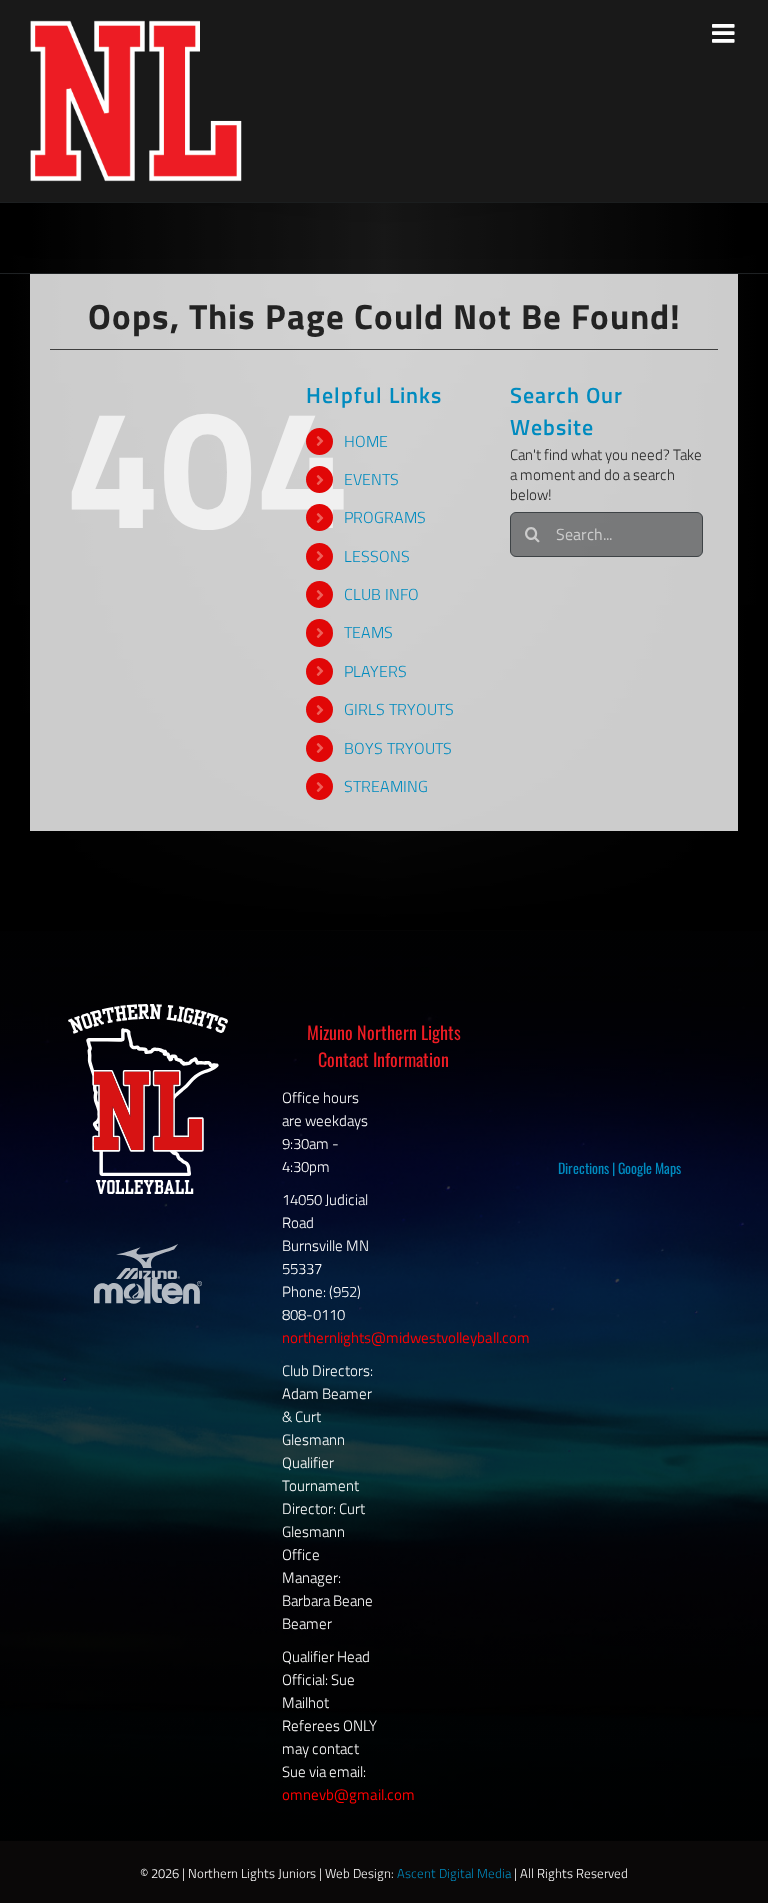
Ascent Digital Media (454, 1873)
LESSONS (377, 556)
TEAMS (368, 632)
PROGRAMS (385, 517)
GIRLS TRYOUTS (399, 709)
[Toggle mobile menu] (725, 33)
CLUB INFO (381, 594)
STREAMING (386, 786)
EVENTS (371, 479)
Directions (583, 1167)
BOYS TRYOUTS (398, 748)
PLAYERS (375, 671)
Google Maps (649, 1167)
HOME (366, 441)
